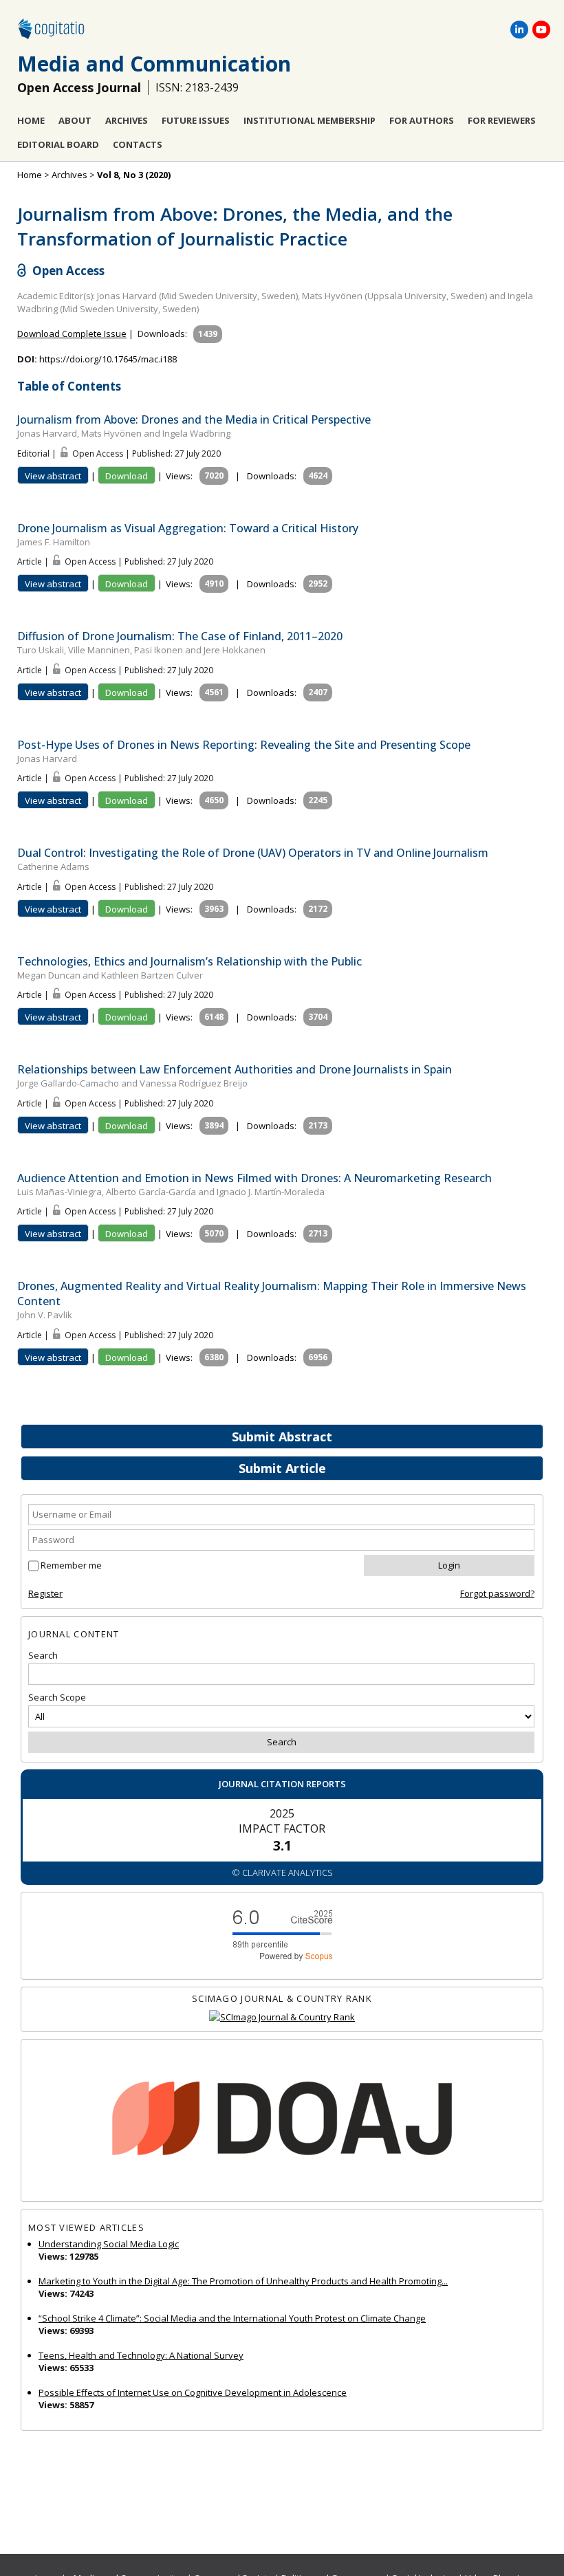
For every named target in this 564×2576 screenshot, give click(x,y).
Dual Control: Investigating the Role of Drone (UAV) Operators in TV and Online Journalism (253, 853)
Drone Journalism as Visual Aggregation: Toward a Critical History (188, 528)
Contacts (138, 144)
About (75, 120)
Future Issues (196, 120)
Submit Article (282, 1468)
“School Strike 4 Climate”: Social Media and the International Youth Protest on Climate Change (232, 2318)
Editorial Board (58, 144)
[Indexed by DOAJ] (282, 2120)
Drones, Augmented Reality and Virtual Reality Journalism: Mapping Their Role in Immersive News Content (272, 1294)
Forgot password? (497, 1593)
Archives (127, 120)
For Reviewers (502, 120)
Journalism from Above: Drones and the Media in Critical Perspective (194, 419)
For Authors (422, 120)
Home (31, 120)
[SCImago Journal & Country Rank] (282, 2017)
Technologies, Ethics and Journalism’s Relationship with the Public (189, 961)
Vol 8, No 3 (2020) (134, 175)
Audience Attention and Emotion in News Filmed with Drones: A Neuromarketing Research (254, 1178)
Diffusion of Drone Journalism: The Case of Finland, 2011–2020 (180, 636)
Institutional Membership (310, 120)
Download (127, 476)
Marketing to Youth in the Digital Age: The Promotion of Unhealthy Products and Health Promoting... (243, 2281)
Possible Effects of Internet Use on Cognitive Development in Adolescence (193, 2392)
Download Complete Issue (72, 334)
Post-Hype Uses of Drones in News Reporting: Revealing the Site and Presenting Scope (244, 745)
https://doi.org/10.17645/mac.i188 (108, 359)
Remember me (71, 1565)
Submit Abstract (282, 1437)
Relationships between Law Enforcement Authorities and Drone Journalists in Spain (235, 1069)
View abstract (53, 476)
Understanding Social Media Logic (109, 2244)
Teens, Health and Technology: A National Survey (141, 2355)
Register (45, 1593)
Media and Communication (154, 64)
